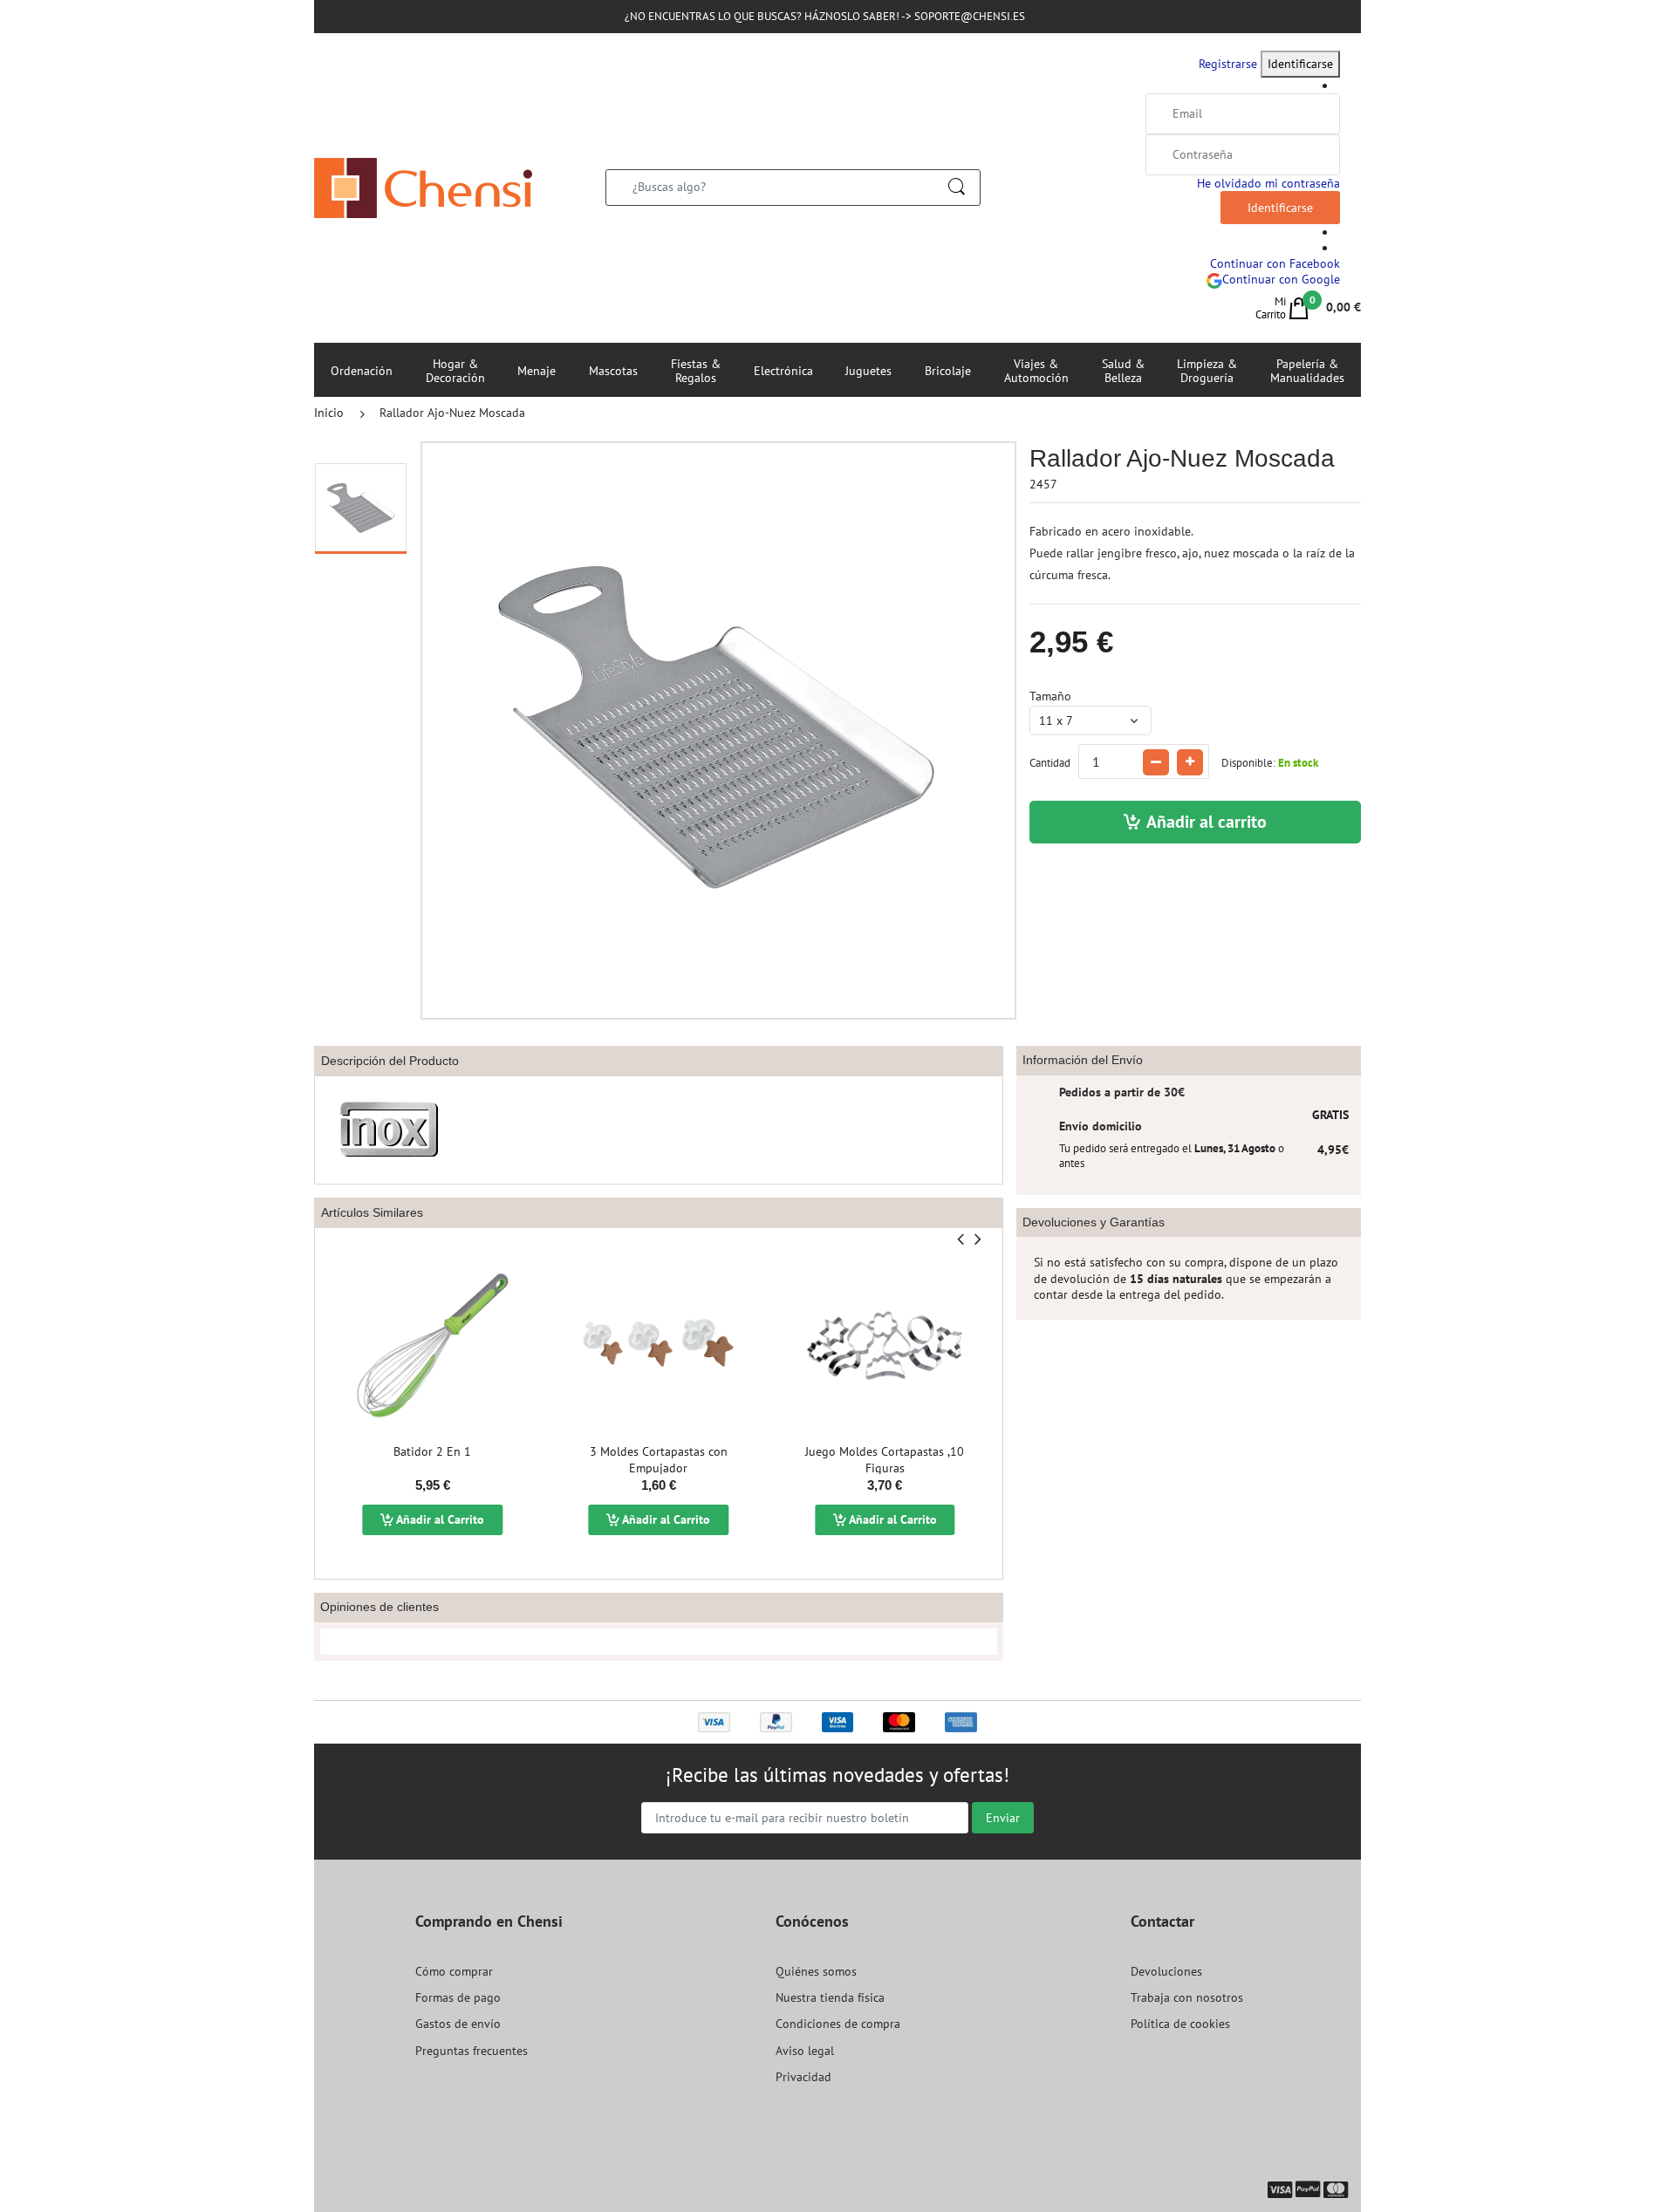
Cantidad (1050, 763)
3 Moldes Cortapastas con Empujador (659, 1460)
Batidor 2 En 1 (432, 1451)
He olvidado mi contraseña (1268, 183)
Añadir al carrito (1207, 822)
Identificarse (1300, 64)
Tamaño (1050, 696)
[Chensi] (423, 187)
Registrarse (1228, 64)
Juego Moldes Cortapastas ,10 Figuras (885, 1460)
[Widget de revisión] (659, 1642)
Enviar (1003, 1818)
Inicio (329, 413)
